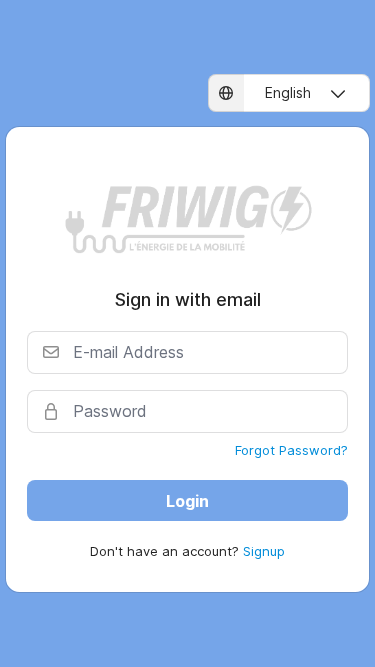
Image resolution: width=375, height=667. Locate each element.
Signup (264, 551)
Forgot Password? (291, 450)
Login (187, 501)
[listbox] (289, 93)
